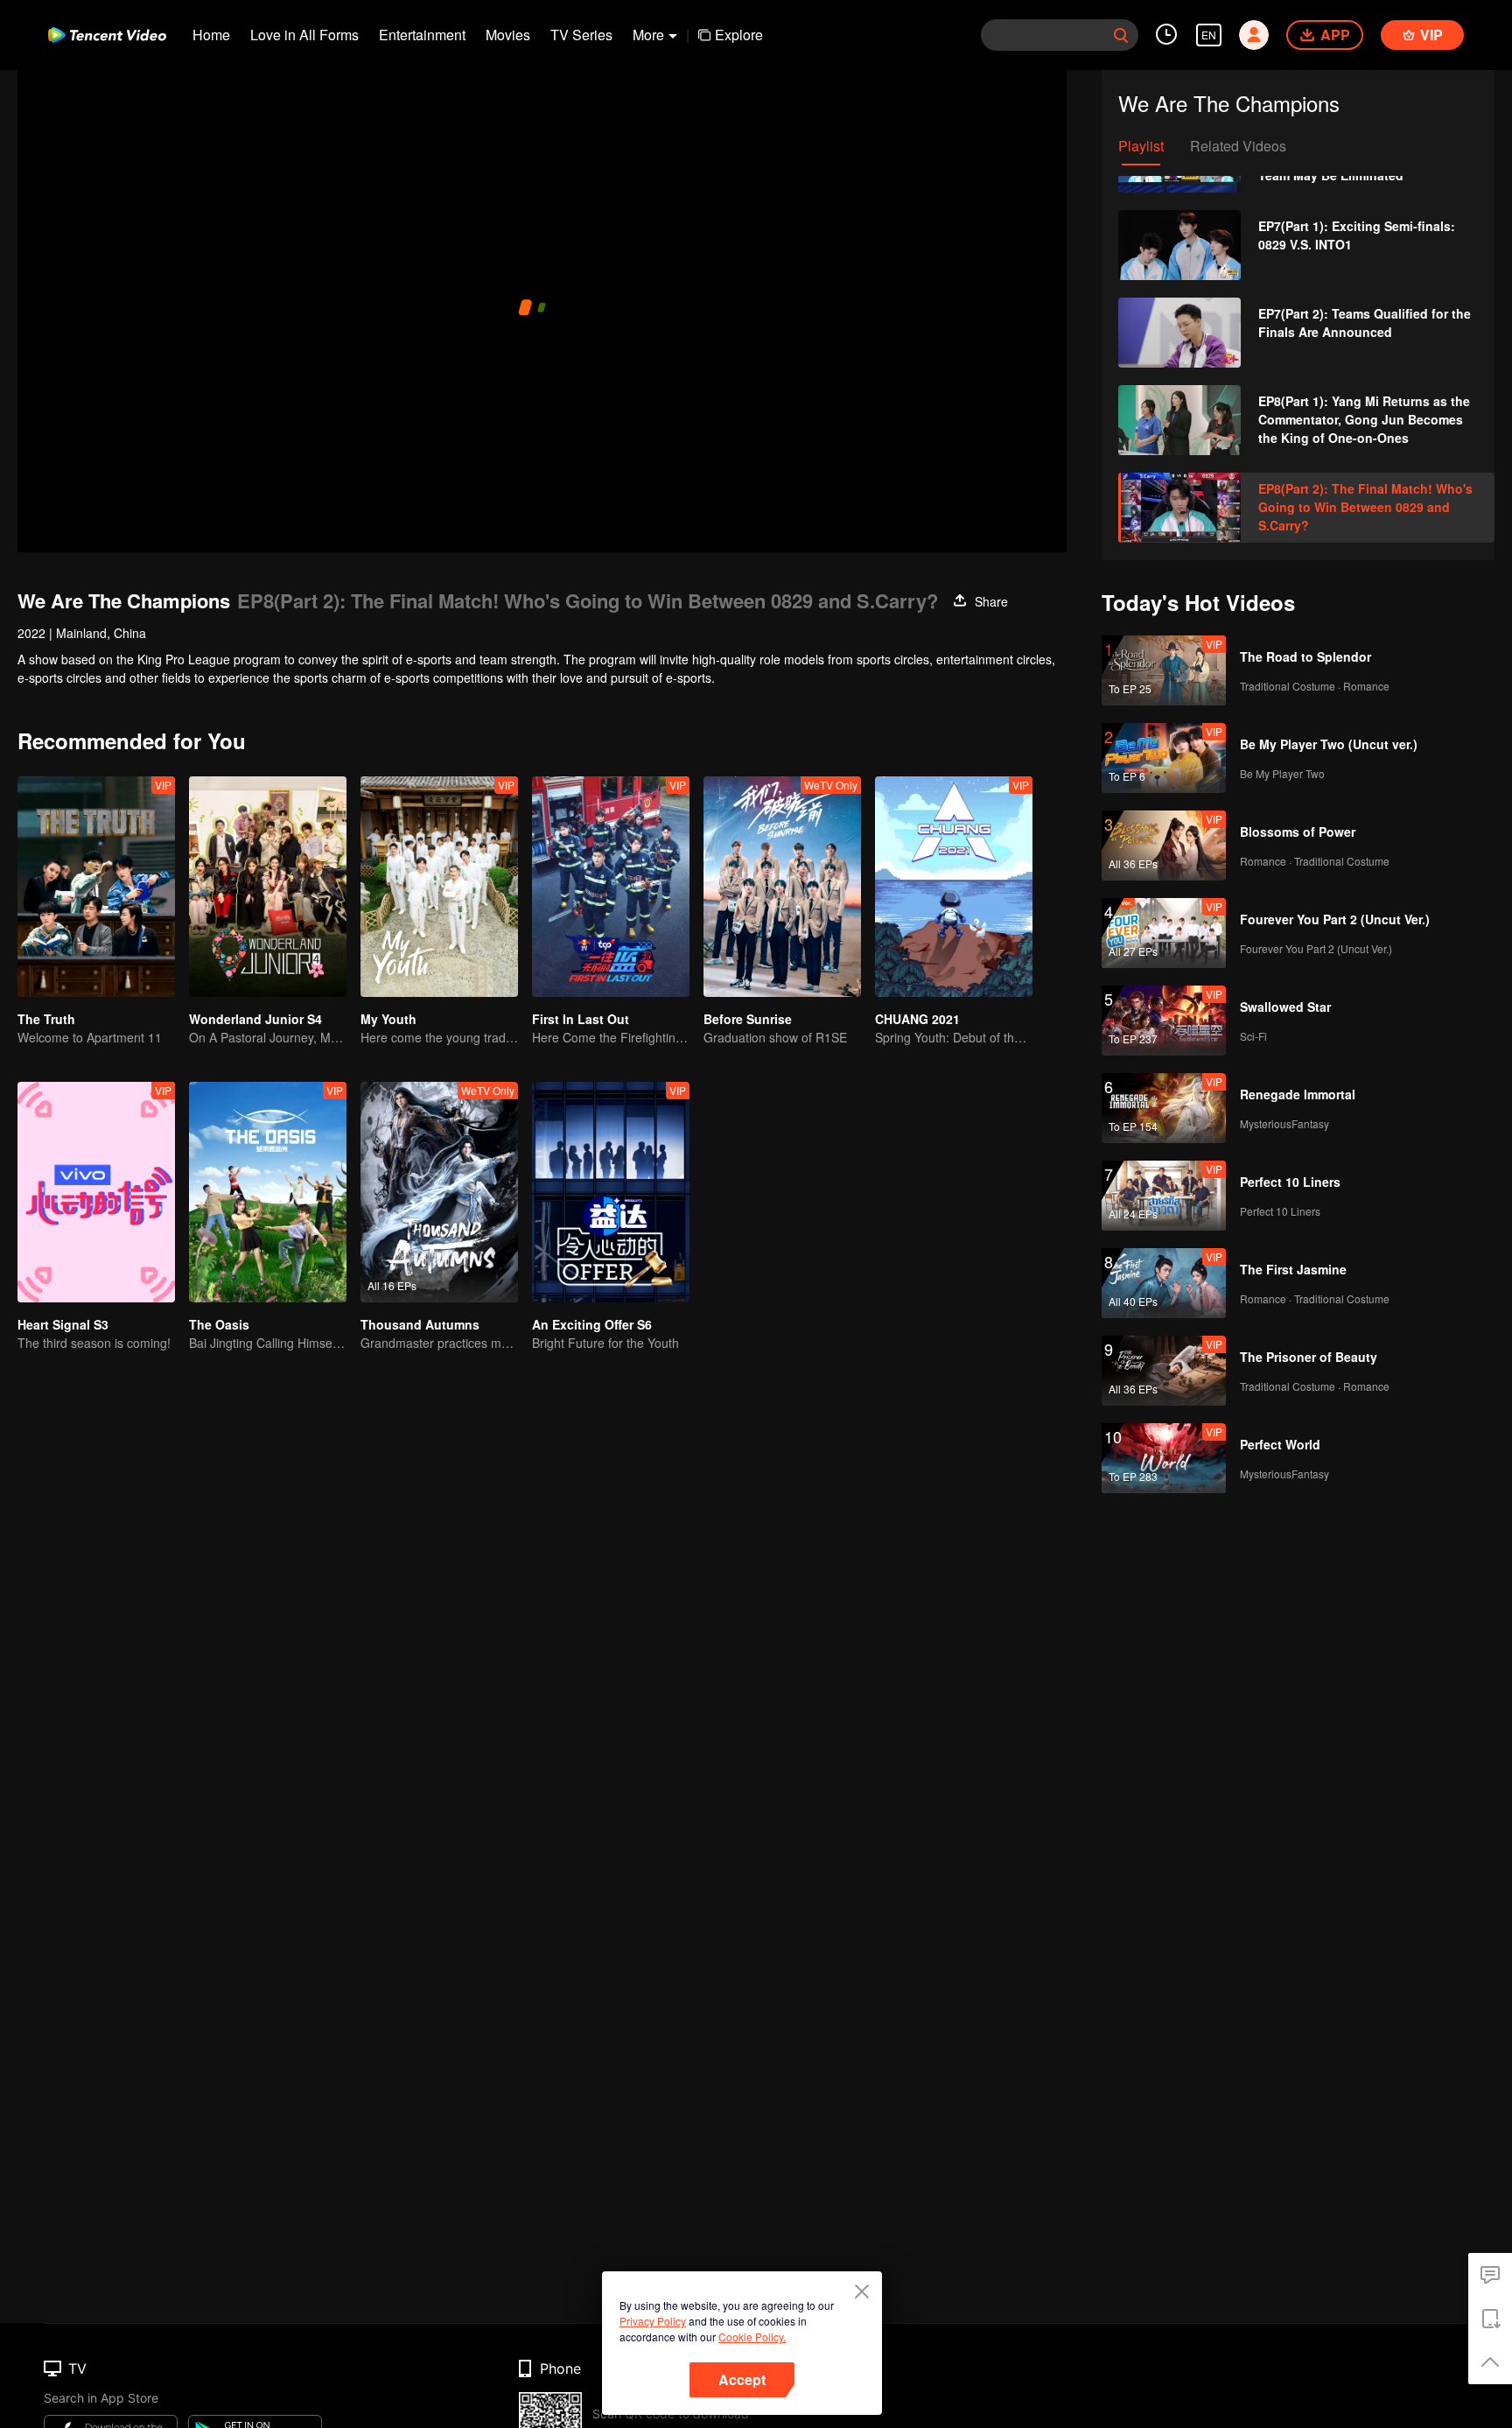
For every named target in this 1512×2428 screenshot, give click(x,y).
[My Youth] (439, 887)
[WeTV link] (107, 35)
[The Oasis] (268, 1192)
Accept (742, 2379)
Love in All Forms (304, 35)
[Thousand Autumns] (439, 1192)
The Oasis (219, 1324)
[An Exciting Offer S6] (611, 1192)
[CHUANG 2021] (954, 887)
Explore (739, 35)
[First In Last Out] (611, 887)
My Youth (388, 1019)
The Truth (46, 1019)
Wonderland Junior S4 (255, 1019)
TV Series (581, 35)
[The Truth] (96, 887)
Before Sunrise (748, 1019)
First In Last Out (581, 1019)
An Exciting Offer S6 (592, 1324)
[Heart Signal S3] (96, 1192)
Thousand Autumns (420, 1324)
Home (211, 35)
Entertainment (422, 35)
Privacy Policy (653, 2321)
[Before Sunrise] (782, 887)
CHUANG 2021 (917, 1019)
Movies (508, 35)
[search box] (1121, 35)
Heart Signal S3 (63, 1324)
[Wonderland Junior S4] (268, 887)
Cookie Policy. (752, 2337)
